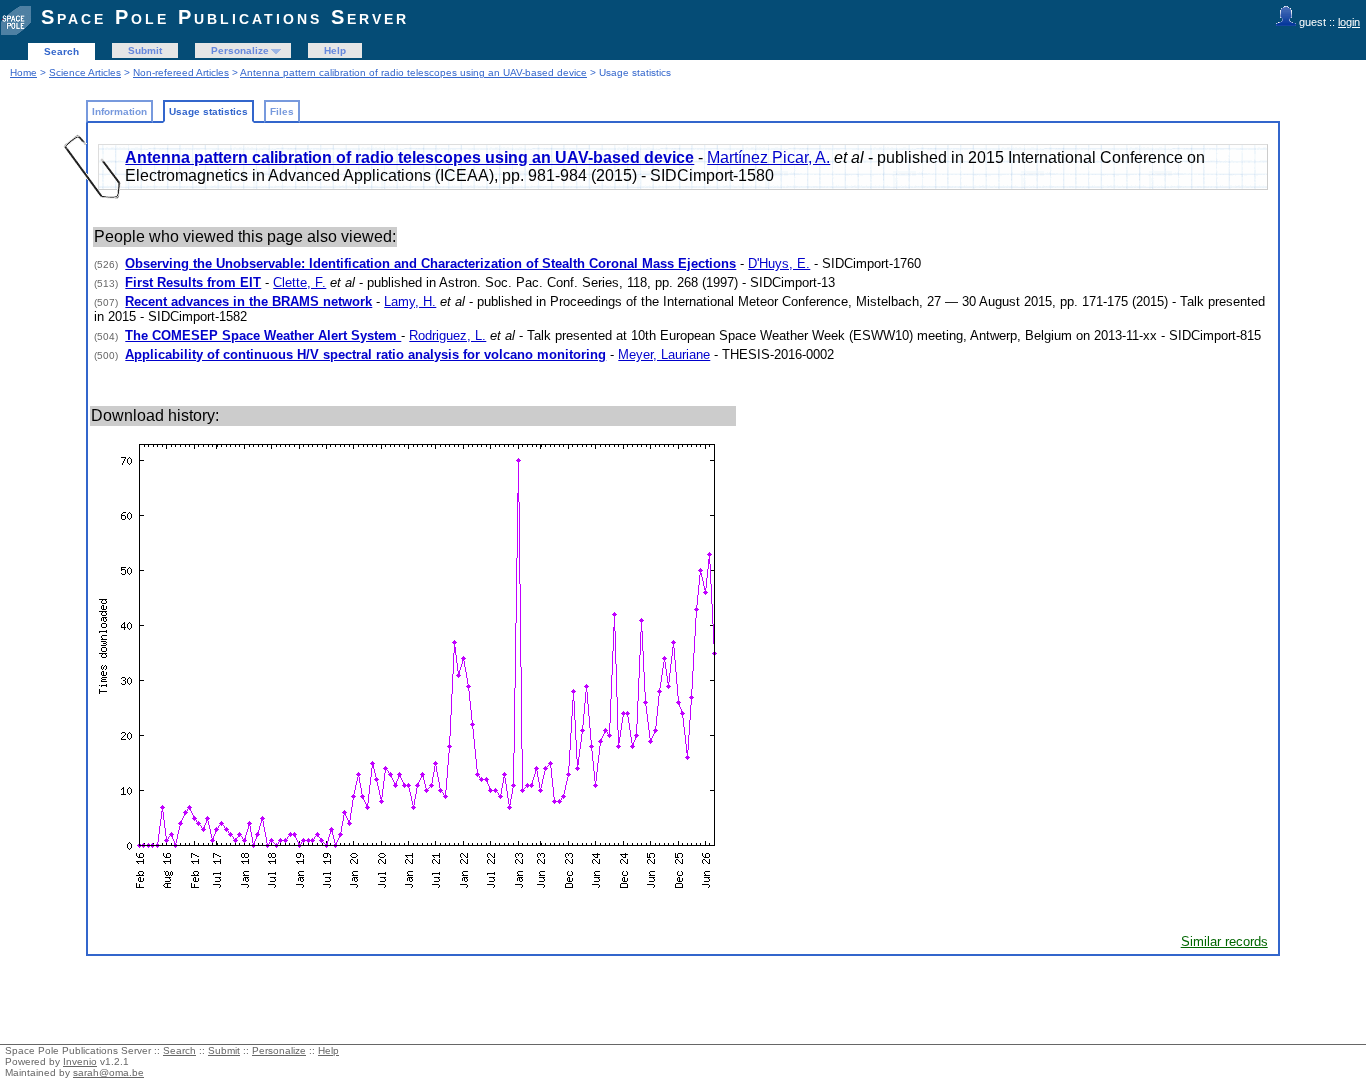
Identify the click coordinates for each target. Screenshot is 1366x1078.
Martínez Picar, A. (768, 157)
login (1349, 22)
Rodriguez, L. (447, 335)
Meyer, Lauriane (664, 354)
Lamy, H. (410, 301)
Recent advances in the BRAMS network (248, 301)
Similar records (1224, 941)
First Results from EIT (193, 282)
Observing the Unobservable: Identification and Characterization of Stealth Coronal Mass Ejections (430, 263)
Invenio (80, 1061)
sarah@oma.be (108, 1072)
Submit (145, 50)
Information (119, 111)
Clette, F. (299, 282)
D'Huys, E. (779, 263)
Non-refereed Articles (181, 72)
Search (61, 51)
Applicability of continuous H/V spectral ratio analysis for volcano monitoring (365, 354)
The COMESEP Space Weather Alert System (263, 335)
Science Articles (85, 72)
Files (282, 111)
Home (23, 72)
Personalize (240, 50)
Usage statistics (208, 111)
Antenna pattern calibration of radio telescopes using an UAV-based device (413, 72)
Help (335, 50)
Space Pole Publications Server (225, 17)
